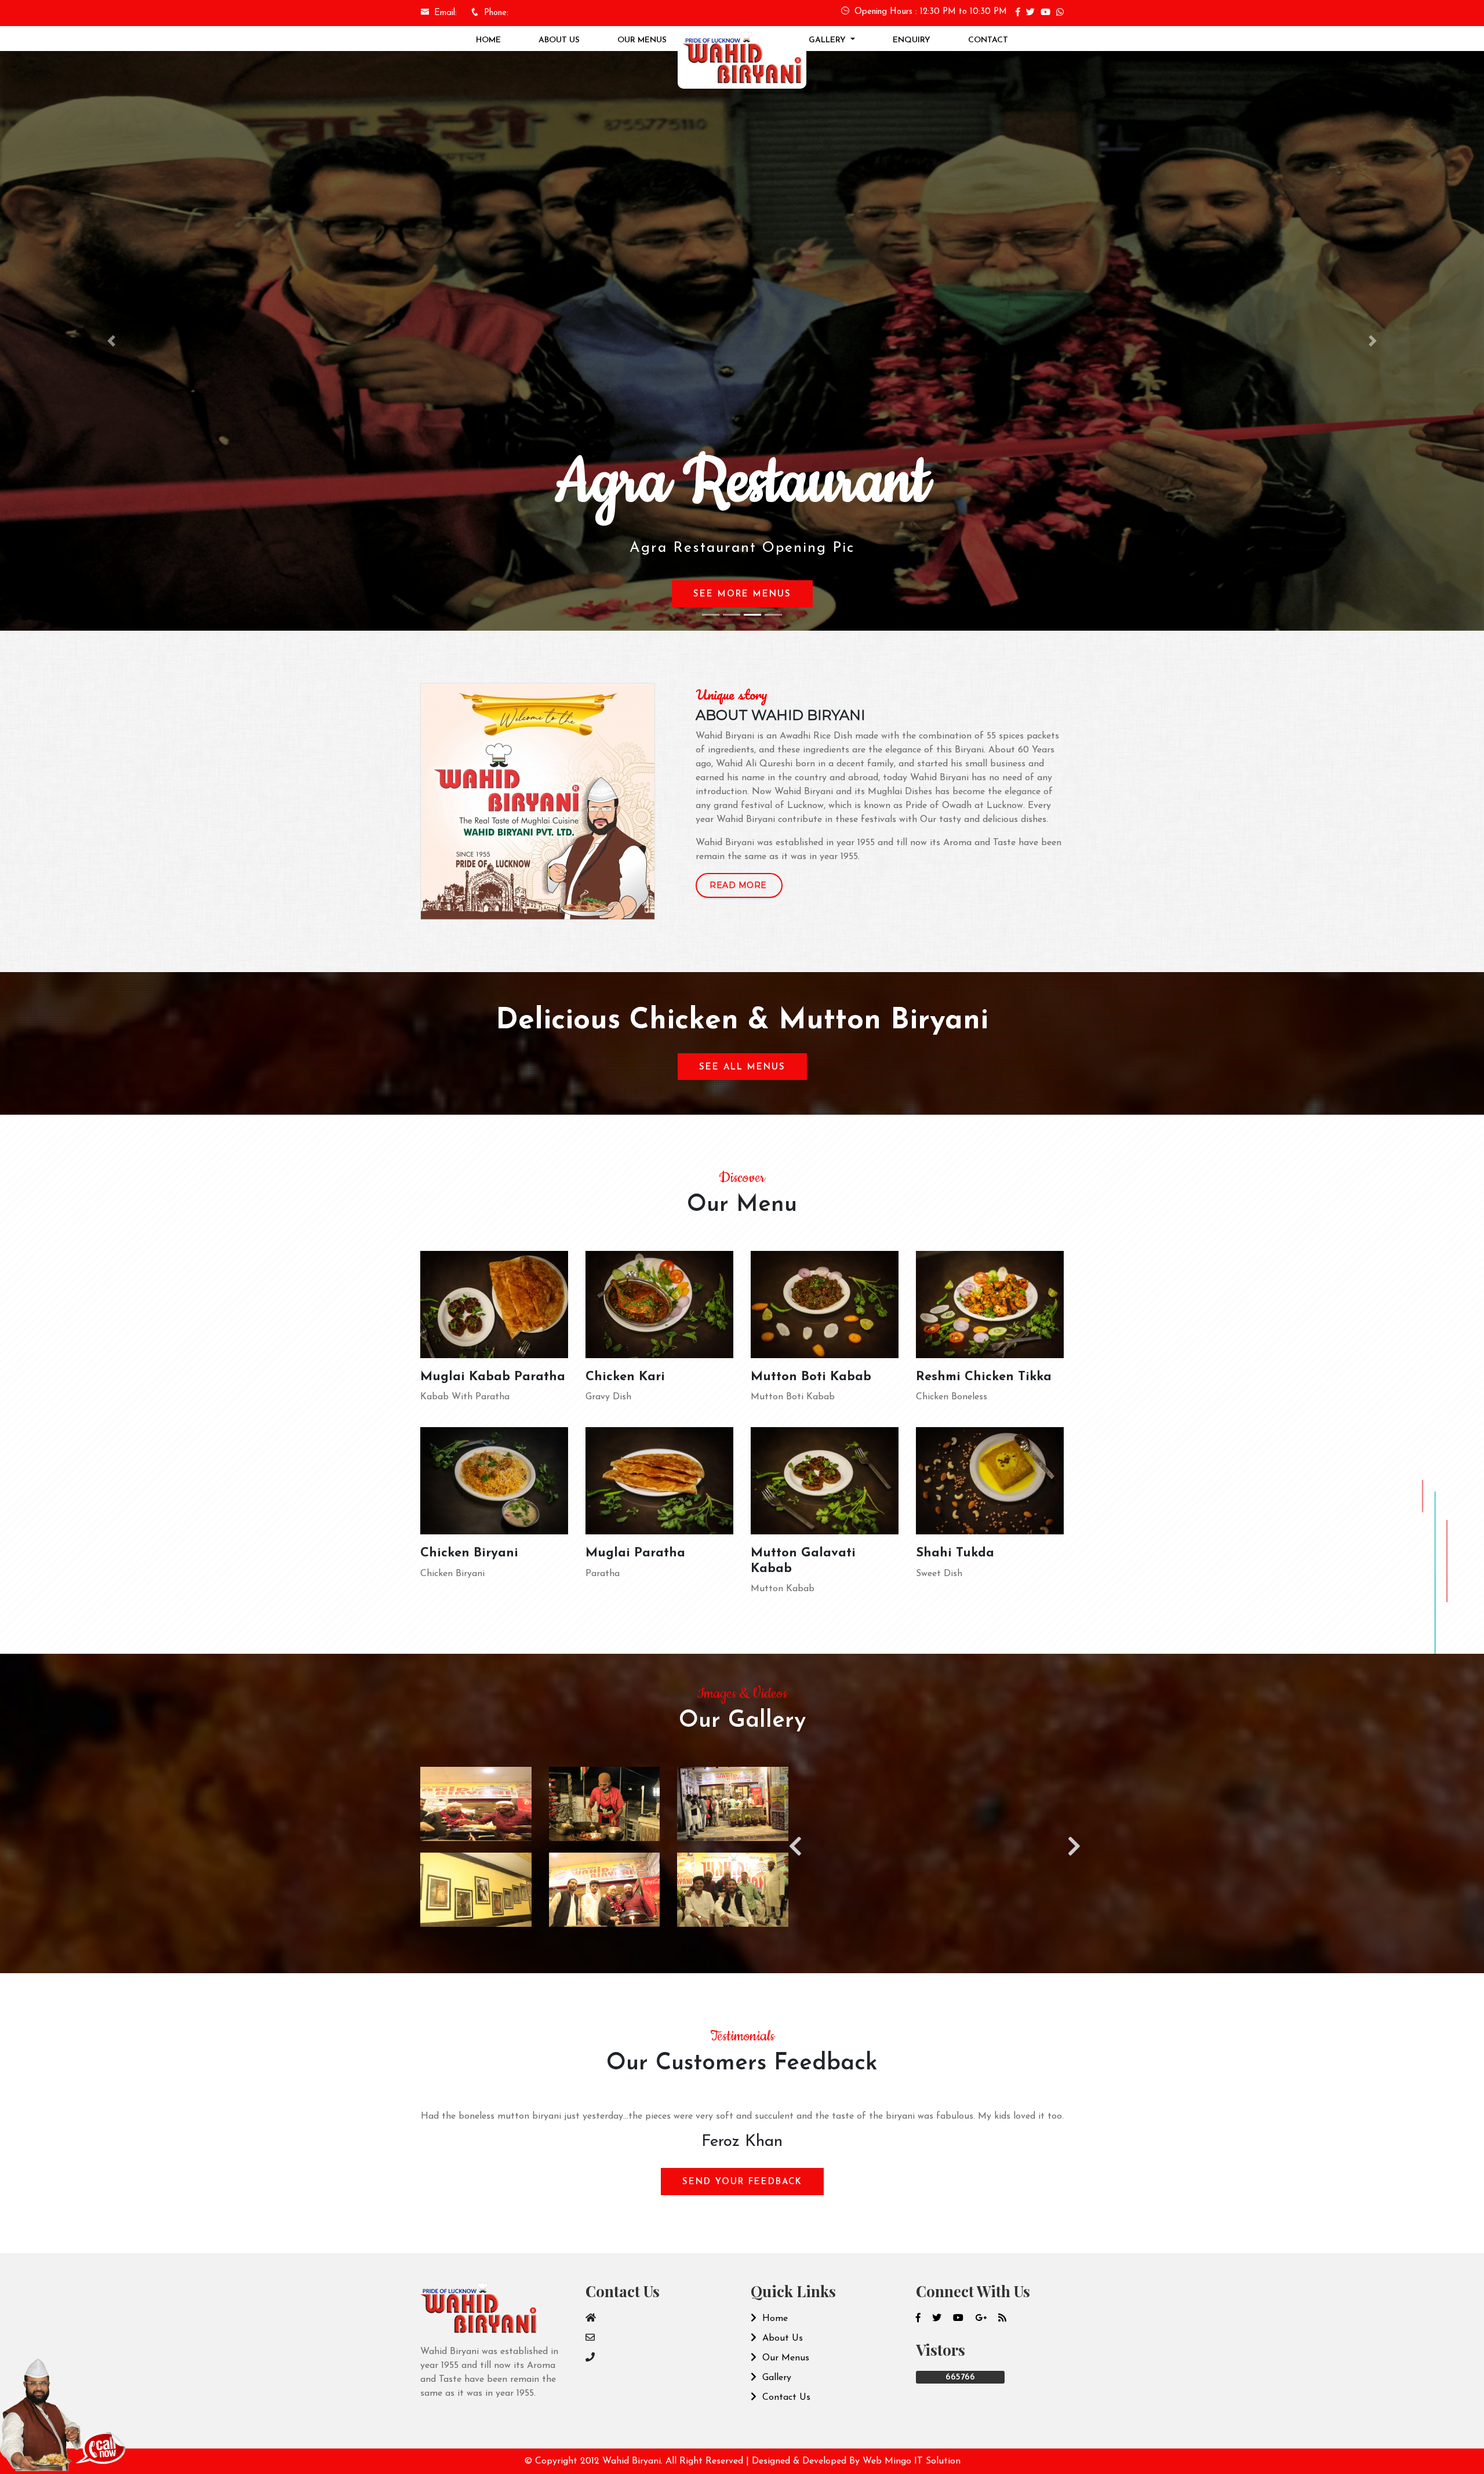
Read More (738, 885)
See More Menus (745, 594)
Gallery (828, 40)
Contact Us (785, 2397)
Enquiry (912, 40)
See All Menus (742, 1067)
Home (488, 40)
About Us (559, 40)
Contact (988, 40)
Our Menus (642, 40)
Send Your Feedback (742, 2182)
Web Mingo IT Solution (912, 2461)
